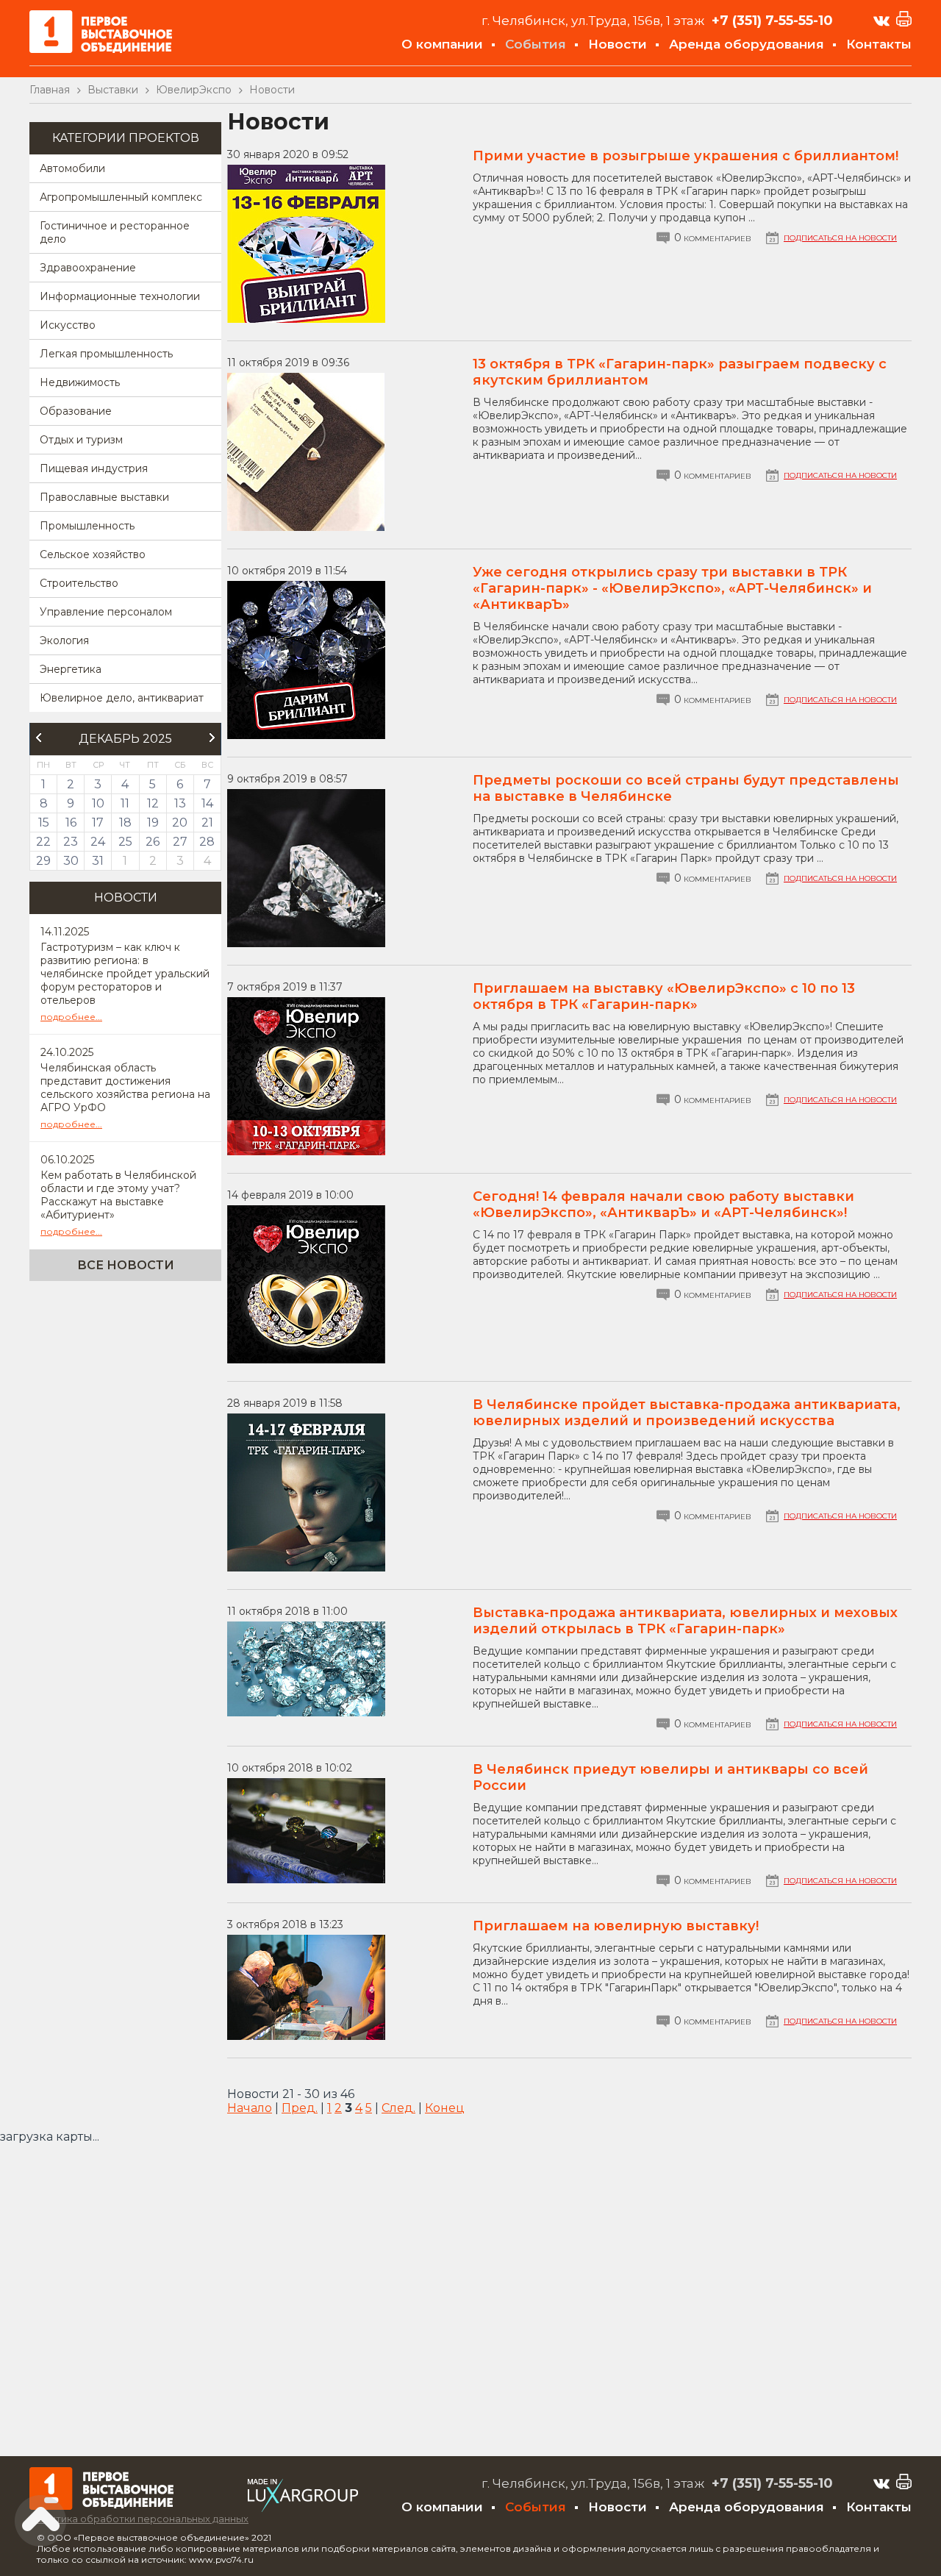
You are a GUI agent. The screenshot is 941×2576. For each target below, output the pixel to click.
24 (98, 842)
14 (207, 803)
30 (71, 861)
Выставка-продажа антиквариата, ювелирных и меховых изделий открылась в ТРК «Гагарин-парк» (685, 1621)
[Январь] (212, 738)
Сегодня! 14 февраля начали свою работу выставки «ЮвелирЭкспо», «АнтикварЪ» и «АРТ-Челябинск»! (663, 1205)
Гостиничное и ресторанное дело (115, 232)
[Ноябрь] (38, 738)
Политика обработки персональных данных (139, 2519)
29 (43, 861)
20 (180, 823)
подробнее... (71, 1017)
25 (125, 842)
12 (153, 803)
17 (98, 823)
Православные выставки (104, 497)
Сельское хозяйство (93, 554)
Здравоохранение (88, 268)
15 (44, 823)
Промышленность (87, 526)
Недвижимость (80, 382)
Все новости (126, 1265)
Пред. (300, 2108)
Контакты (879, 44)
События (536, 44)
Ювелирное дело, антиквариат (122, 698)
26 (153, 842)
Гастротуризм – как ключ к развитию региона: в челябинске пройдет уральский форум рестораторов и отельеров (125, 974)
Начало (250, 2108)
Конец (445, 2108)
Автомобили (72, 168)
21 (207, 823)
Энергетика (71, 669)
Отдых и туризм (81, 440)
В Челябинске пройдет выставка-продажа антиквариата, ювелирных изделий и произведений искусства (687, 1413)
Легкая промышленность (106, 354)
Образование (76, 411)
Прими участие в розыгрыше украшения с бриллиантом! (686, 156)
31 (98, 861)
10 (98, 803)
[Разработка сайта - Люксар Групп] (303, 2508)
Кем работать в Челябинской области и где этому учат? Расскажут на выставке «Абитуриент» (118, 1195)
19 (153, 823)
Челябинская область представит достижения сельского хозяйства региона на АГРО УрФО (125, 1088)
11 (125, 803)
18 (125, 823)
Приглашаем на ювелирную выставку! (616, 1926)
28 (207, 842)
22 (43, 842)
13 (180, 803)
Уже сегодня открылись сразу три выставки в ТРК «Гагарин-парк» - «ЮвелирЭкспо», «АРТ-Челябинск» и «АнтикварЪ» (672, 588)
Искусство (68, 325)
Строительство (79, 583)
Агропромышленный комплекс (121, 197)
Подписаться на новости (840, 238)
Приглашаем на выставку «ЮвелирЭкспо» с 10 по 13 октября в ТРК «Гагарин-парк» (664, 996)
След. (398, 2108)
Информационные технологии (120, 296)
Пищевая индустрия (94, 468)
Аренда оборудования (747, 44)
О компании (442, 44)
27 (180, 842)
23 (71, 842)
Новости (618, 44)
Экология (64, 641)
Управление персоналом (106, 612)
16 (71, 823)
